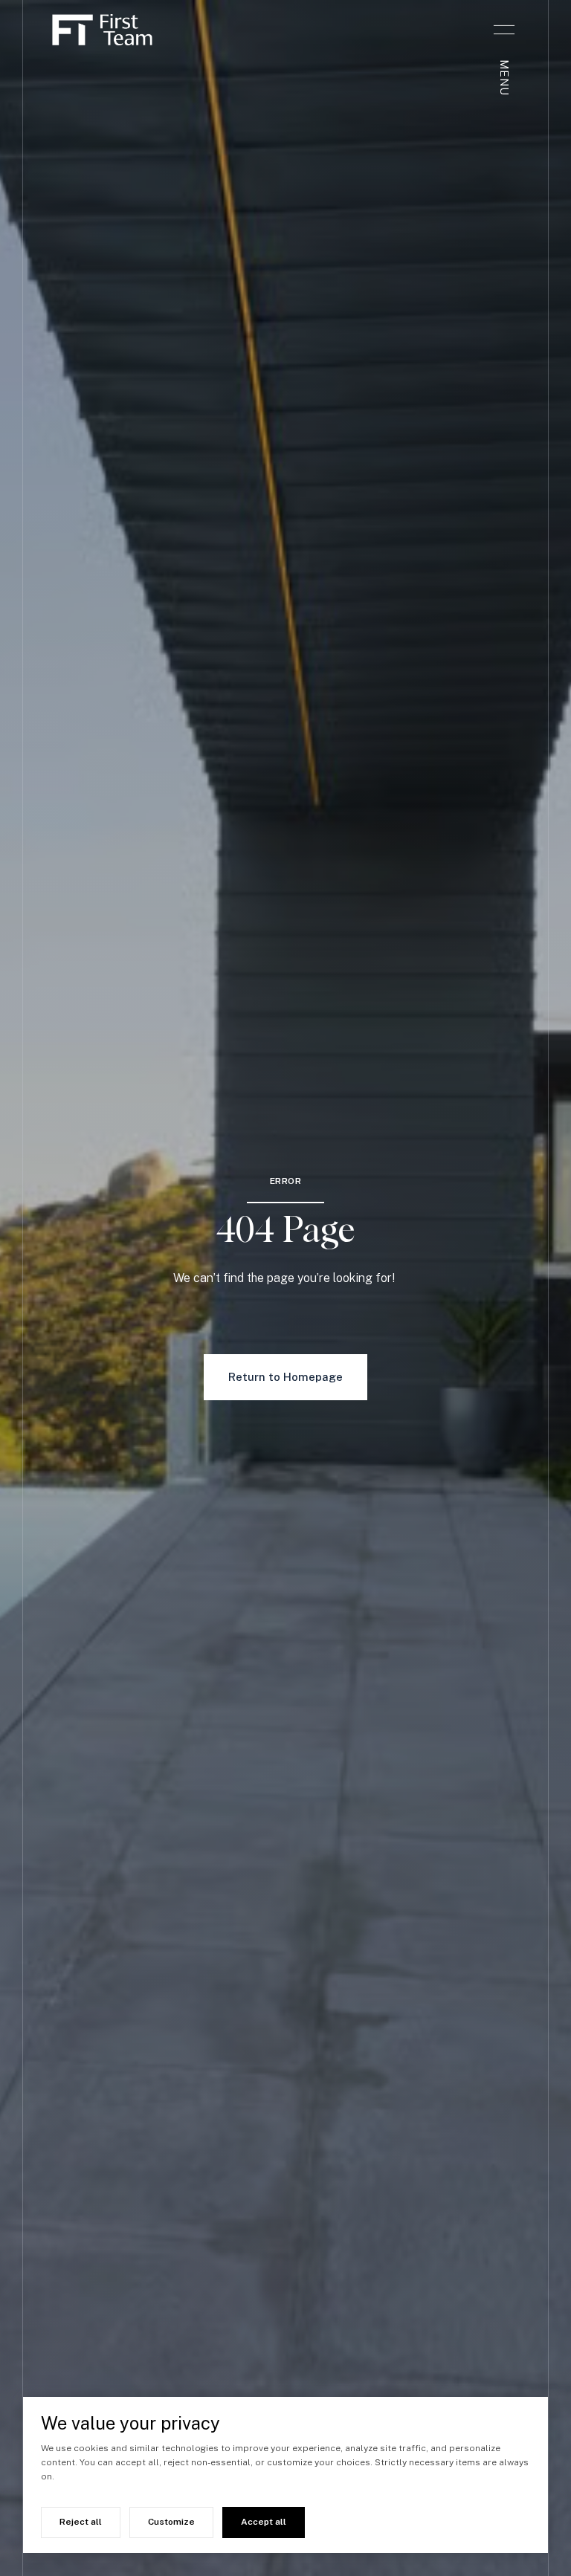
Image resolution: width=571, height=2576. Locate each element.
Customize (171, 2522)
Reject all (81, 2522)
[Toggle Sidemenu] (504, 30)
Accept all (264, 2522)
